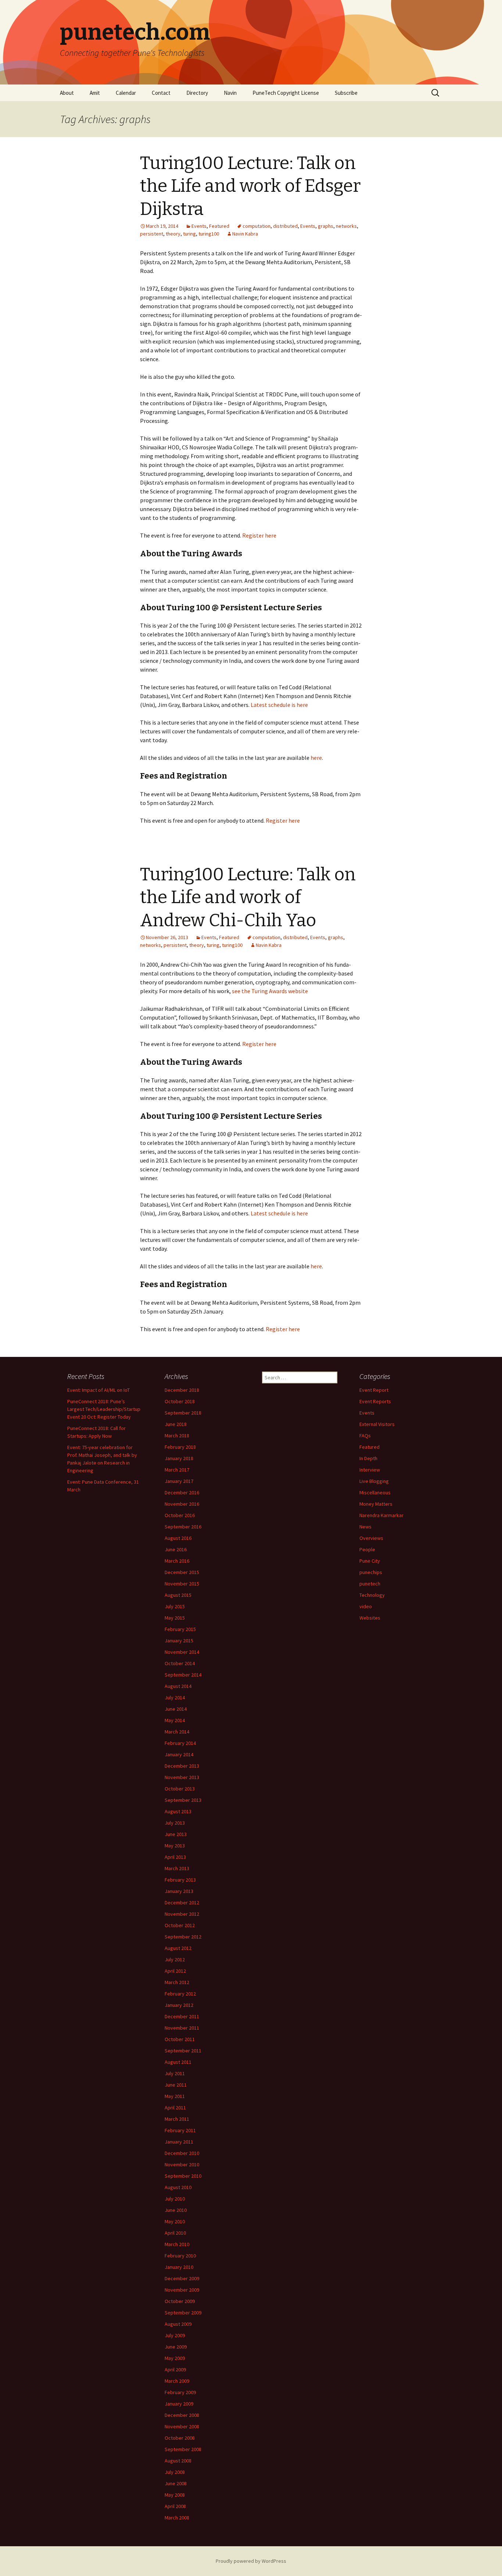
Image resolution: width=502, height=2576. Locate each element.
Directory (197, 93)
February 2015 (180, 1629)
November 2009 (182, 2290)
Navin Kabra (245, 234)
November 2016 (182, 1504)
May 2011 (175, 2096)
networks (346, 226)
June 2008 (176, 2483)
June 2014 (176, 1709)
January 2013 (179, 1891)
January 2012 (179, 2005)
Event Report (374, 1390)
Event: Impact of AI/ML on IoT (98, 1390)
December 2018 (182, 1390)
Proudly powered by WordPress (251, 2561)
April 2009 (175, 2370)
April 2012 (175, 1971)
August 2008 (178, 2461)
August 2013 (178, 1811)
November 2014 (182, 1652)
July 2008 (175, 2472)
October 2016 (180, 1515)
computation (257, 226)
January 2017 (179, 1481)
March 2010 (177, 2244)
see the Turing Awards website (270, 991)
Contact (161, 93)
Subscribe (346, 93)
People (367, 1549)
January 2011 (179, 2142)
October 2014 (180, 1663)
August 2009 (178, 2324)
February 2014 (180, 1743)
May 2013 (175, 1846)
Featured (219, 226)
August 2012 (178, 1948)
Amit (95, 93)
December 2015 (182, 1572)
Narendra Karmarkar (381, 1515)
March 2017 (177, 1470)
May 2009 (175, 2358)
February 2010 (180, 2256)
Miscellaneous (375, 1492)
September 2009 (183, 2313)
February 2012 (180, 1994)
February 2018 (180, 1447)
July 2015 (175, 1606)
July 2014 (175, 1697)
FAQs (365, 1436)
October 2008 (180, 2438)
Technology (372, 1595)
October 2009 (180, 2301)
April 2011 (175, 2108)
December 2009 (182, 2278)
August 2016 (178, 1538)
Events (199, 226)
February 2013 (180, 1880)
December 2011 (182, 2016)
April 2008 (175, 2506)
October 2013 (180, 1789)
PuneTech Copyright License (286, 93)
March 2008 (177, 2518)
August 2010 (178, 2187)
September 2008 (183, 2449)
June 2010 (176, 2210)
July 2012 (175, 1959)
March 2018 (177, 1436)
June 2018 (176, 1424)
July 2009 (175, 2335)
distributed (285, 226)
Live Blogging (374, 1481)
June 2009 (176, 2347)
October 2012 (180, 1925)
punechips (371, 1572)
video (366, 1606)
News (365, 1527)
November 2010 (182, 2164)
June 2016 (176, 1549)
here (316, 758)
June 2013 (176, 1834)
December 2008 (182, 2415)
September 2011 (183, 2051)
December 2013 (182, 1766)
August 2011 (178, 2062)
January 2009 (179, 2404)
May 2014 (175, 1720)
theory (173, 234)
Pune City (370, 1561)
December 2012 (182, 1903)
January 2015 (179, 1641)
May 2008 (175, 2495)
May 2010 (175, 2221)
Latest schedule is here (279, 705)
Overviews (371, 1538)
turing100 (209, 234)
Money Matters (376, 1504)
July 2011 (175, 2073)
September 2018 (183, 1413)
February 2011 (180, 2130)
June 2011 (176, 2085)
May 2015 (175, 1618)
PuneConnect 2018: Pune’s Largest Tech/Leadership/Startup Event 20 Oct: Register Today (104, 1409)
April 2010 (175, 2233)
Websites (370, 1618)
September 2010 (183, 2176)
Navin (230, 93)
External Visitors (377, 1424)
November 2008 (182, 2426)
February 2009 (180, 2392)
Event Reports (375, 1401)
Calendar (126, 93)
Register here (259, 535)
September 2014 (183, 1675)
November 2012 (182, 1914)
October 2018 (180, 1401)
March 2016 (177, 1561)
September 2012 (183, 1937)
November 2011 (182, 2028)
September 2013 (183, 1800)
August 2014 (178, 1686)
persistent (152, 234)
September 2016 (183, 1527)
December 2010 (182, 2153)
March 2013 (177, 1868)
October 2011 (180, 2039)
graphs (326, 226)
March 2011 (177, 2119)
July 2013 (175, 1823)
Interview (370, 1470)
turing (189, 234)
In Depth (368, 1458)
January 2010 (179, 2267)
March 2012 (177, 1982)
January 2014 (179, 1754)
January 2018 (179, 1458)
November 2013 (182, 1777)
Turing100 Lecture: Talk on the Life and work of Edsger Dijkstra (250, 186)
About (67, 93)
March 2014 (177, 1732)
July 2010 (175, 2199)
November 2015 (182, 1584)
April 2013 (175, 1857)
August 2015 (178, 1595)
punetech (370, 1584)
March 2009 (177, 2381)
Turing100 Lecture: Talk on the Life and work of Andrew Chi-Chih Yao (248, 897)
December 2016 (182, 1492)
